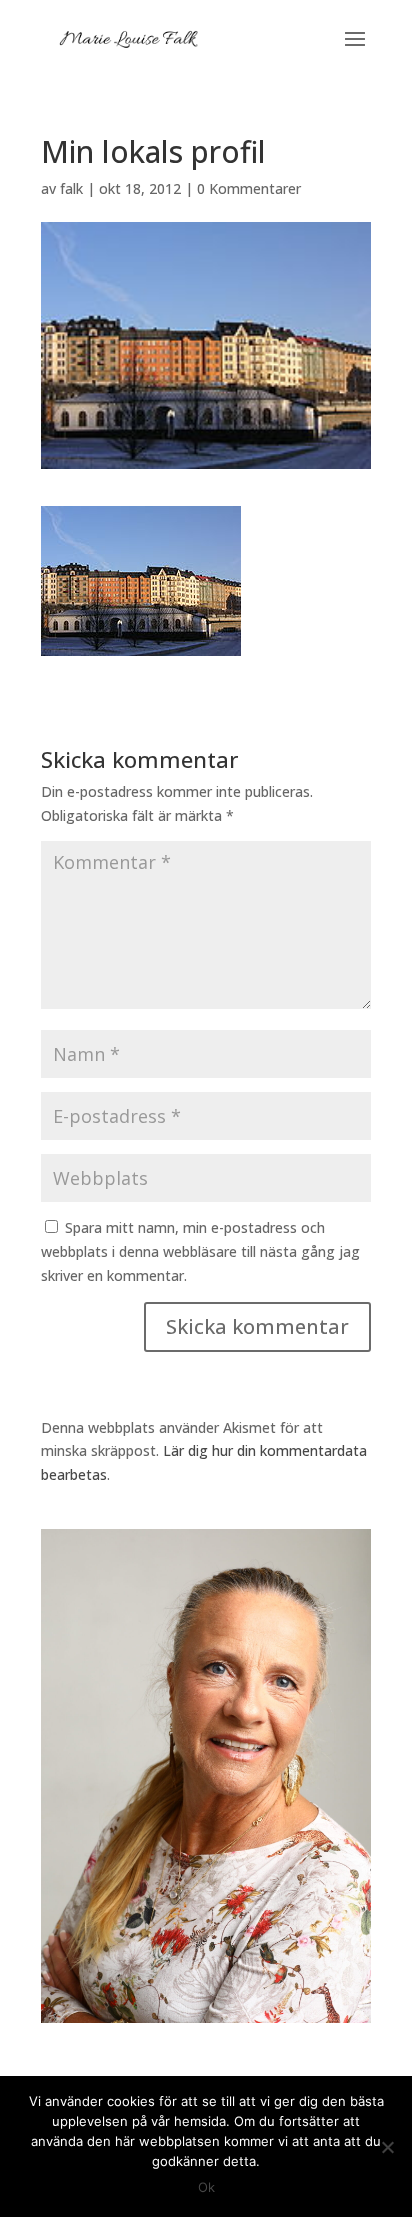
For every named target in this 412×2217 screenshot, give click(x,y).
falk (71, 188)
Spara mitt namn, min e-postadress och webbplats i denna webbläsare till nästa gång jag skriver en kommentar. (200, 1251)
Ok (206, 2187)
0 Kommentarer (249, 188)
